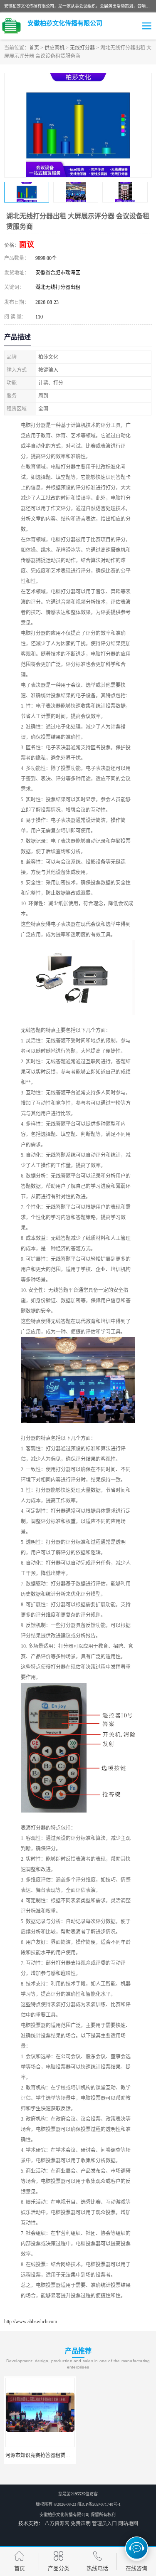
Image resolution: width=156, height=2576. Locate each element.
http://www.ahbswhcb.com (31, 2322)
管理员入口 (104, 2524)
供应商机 (54, 48)
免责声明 (81, 2524)
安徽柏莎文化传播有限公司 (64, 2515)
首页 (34, 48)
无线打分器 (82, 48)
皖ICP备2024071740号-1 (99, 2504)
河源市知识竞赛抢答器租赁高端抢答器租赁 (53, 2455)
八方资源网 (57, 2524)
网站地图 (128, 2524)
